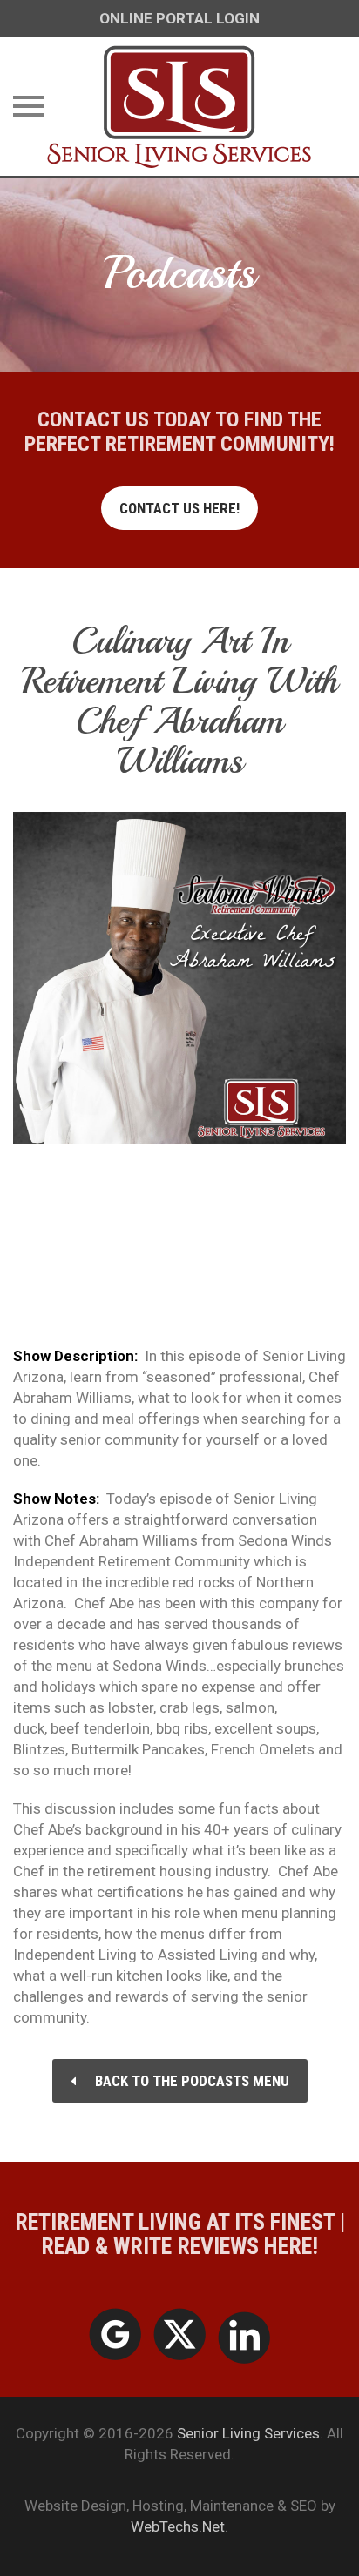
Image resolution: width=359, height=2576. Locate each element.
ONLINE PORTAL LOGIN (179, 18)
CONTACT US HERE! (179, 508)
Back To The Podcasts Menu (192, 2081)
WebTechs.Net (178, 2526)
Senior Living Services (248, 2433)
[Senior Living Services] (180, 106)
